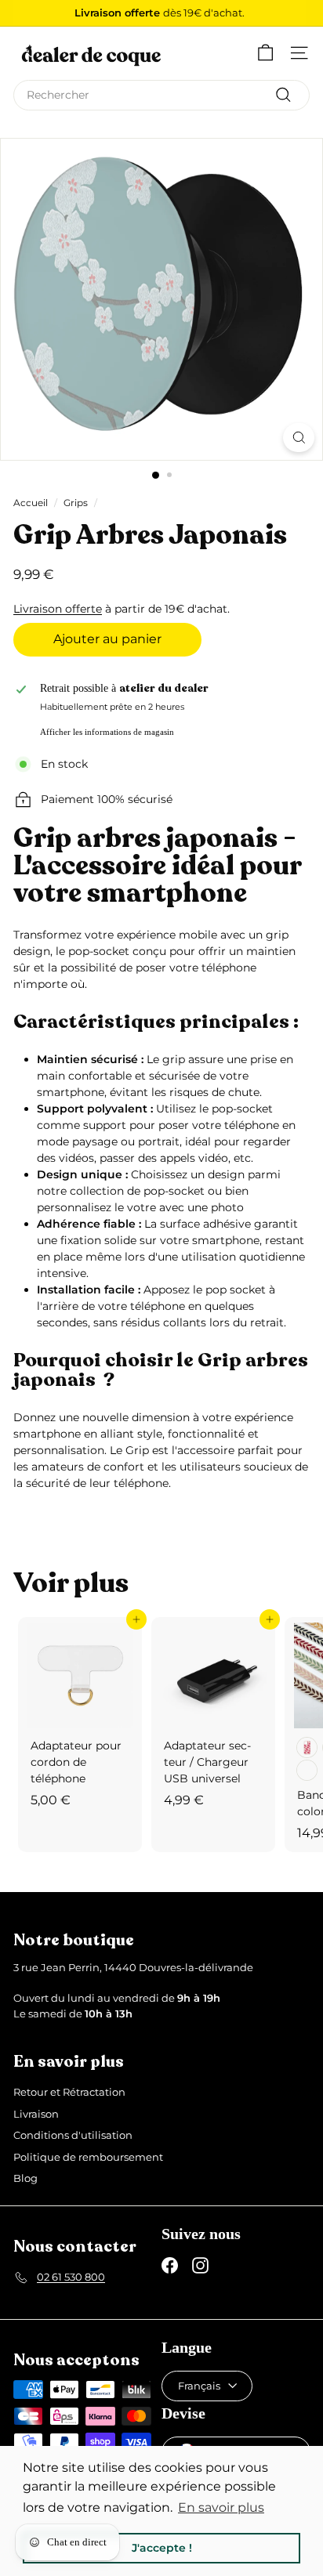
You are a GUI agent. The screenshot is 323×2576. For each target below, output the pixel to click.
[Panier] (265, 53)
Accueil (31, 503)
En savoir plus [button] (221, 2507)
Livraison (36, 2114)
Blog (25, 2178)
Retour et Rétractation (69, 2092)
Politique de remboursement (88, 2157)
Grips (76, 503)
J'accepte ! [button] (162, 2548)
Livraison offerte (58, 609)
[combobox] (161, 95)
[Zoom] (299, 438)
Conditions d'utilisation (73, 2135)
